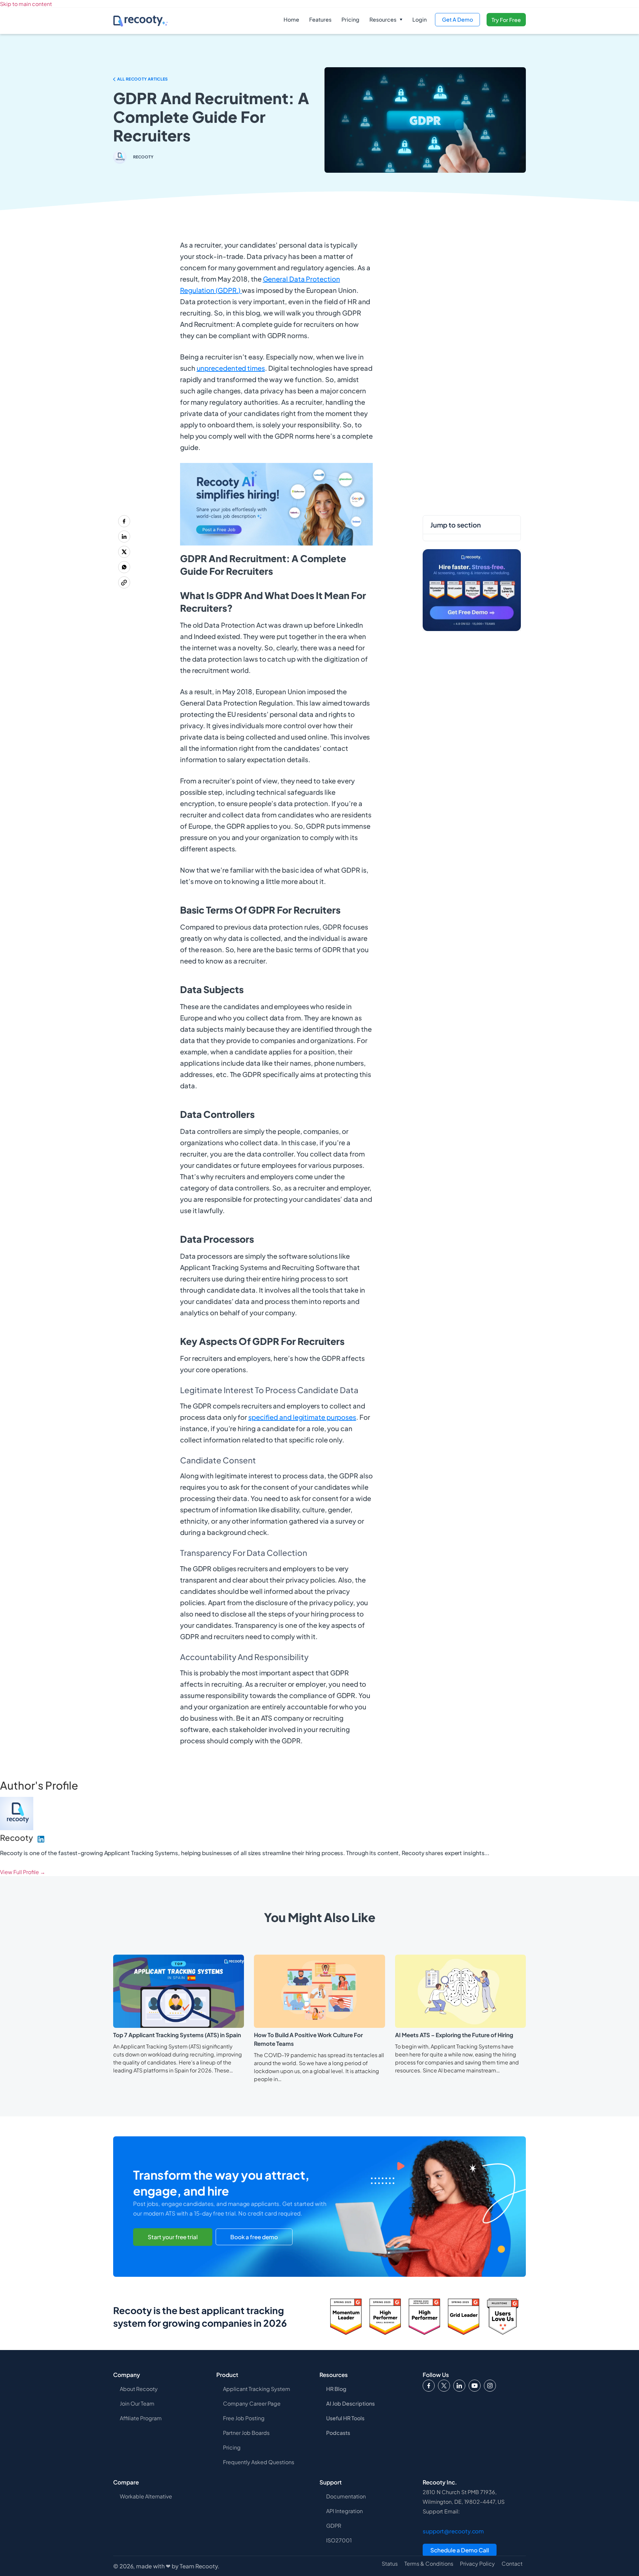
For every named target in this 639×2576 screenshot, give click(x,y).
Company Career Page (252, 2403)
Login (420, 19)
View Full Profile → (23, 1872)
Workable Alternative (146, 2496)
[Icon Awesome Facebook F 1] (429, 2386)
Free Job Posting (244, 2418)
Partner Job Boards (246, 2433)
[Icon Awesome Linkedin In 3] (459, 2386)
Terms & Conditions (429, 2564)
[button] (386, 20)
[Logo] (444, 2386)
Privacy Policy (477, 2564)
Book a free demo (254, 2237)
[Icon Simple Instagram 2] (490, 2386)
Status (390, 2564)
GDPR (334, 2526)
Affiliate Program (141, 2418)
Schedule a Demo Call (460, 2550)
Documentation (346, 2496)
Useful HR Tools (345, 2418)
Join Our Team (137, 2403)
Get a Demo (457, 19)
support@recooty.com (453, 2531)
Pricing (350, 19)
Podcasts (338, 2433)
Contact (512, 2564)
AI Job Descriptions (350, 2403)
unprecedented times (231, 368)
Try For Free (506, 20)
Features (320, 19)
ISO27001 (339, 2540)
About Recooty (139, 2389)
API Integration (344, 2511)
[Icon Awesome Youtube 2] (475, 2386)
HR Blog (336, 2389)
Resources (383, 19)
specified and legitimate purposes (302, 1417)
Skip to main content (26, 4)
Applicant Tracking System (257, 2389)
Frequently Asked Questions (259, 2462)
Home (291, 19)
